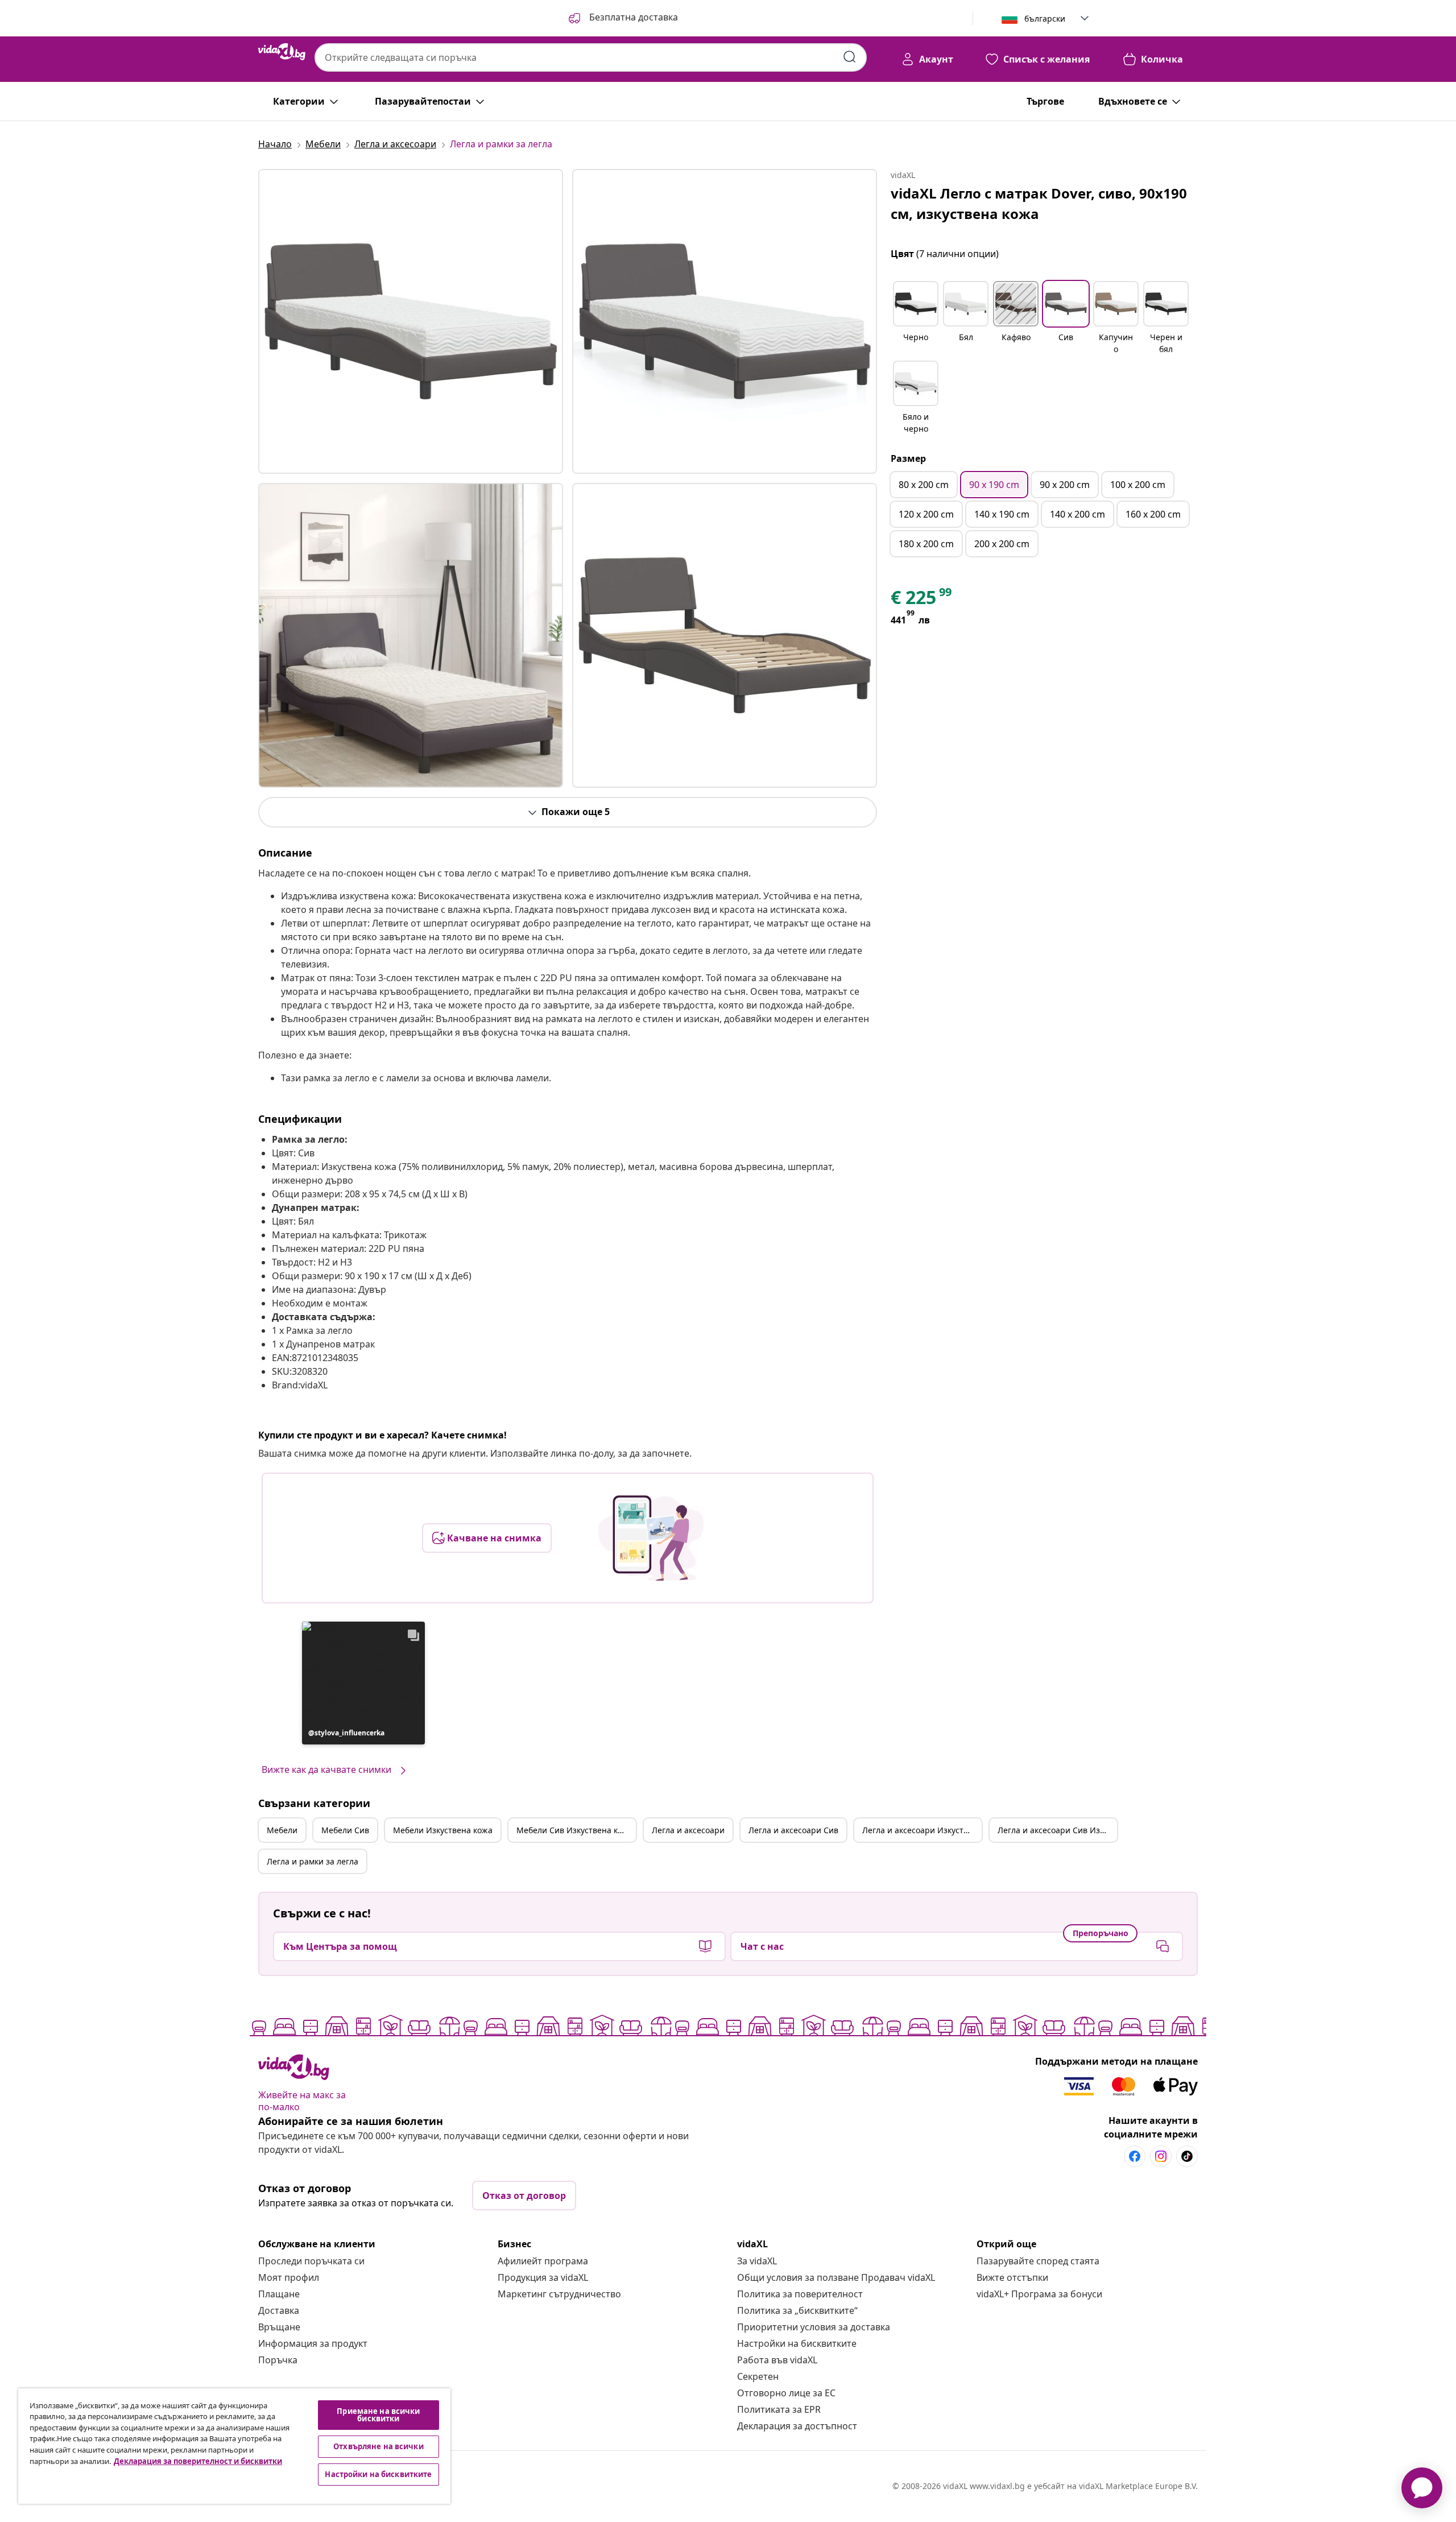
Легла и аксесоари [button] (688, 1830)
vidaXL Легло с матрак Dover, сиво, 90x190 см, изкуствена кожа (1039, 203)
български (1045, 18)
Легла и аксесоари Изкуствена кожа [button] (922, 1830)
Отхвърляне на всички (379, 2446)
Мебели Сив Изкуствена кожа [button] (575, 1830)
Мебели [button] (282, 1830)
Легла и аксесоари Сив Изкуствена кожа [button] (1057, 1830)
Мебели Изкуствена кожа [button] (443, 1830)
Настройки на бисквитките (797, 2343)
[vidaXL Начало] (282, 52)
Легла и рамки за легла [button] (313, 1861)
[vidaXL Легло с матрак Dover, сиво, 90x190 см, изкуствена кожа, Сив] (411, 321)
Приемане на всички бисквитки (378, 2415)
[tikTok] (1187, 2156)
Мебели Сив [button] (345, 1830)
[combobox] (591, 57)
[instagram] (1161, 2156)
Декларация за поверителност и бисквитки (198, 2461)
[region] (234, 2446)
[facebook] (1135, 2156)
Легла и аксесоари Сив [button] (793, 1830)
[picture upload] (651, 1538)
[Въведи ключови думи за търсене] (850, 57)
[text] (922, 600)
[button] (622, 18)
